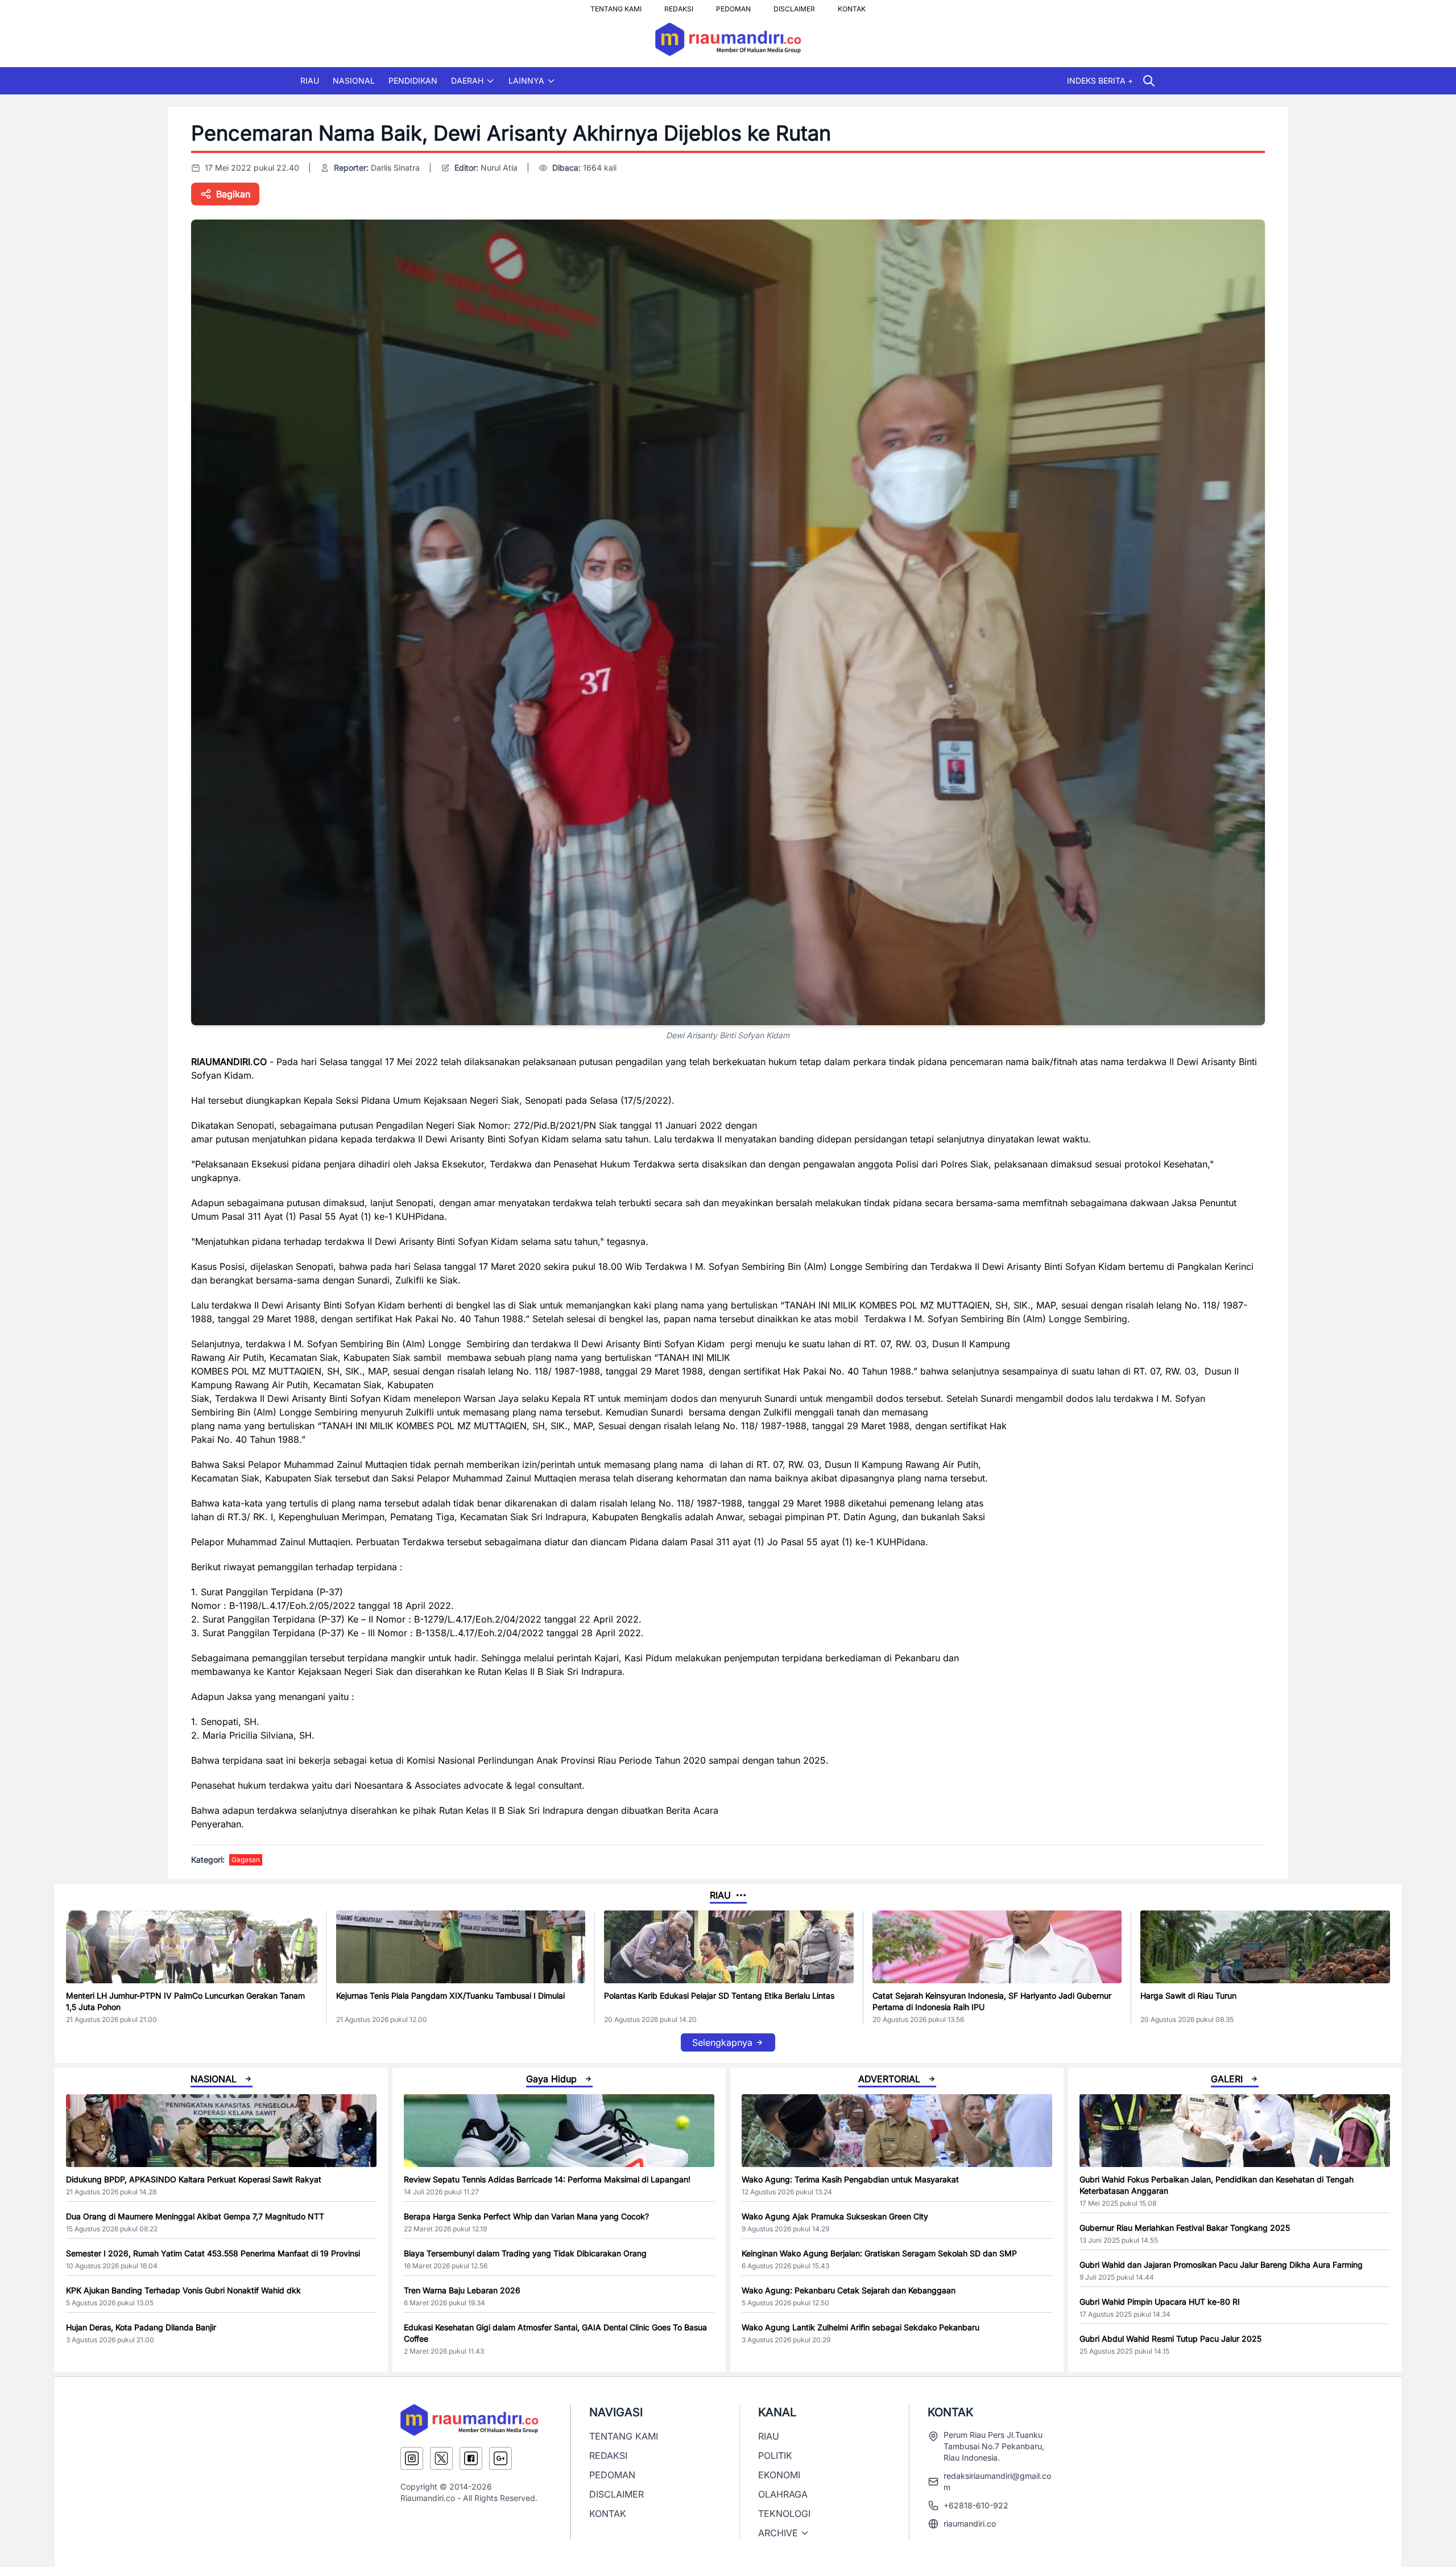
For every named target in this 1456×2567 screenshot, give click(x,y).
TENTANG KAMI (616, 6)
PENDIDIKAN (413, 81)
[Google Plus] (500, 2458)
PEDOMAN (733, 6)
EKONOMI (779, 2475)
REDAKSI (679, 6)
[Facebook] (471, 2458)
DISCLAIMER (794, 6)
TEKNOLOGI (784, 2514)
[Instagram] (412, 2458)
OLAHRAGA (783, 2494)
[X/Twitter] (441, 2458)
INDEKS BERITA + (1100, 81)
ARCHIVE (778, 2533)
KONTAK (852, 6)
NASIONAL (354, 81)
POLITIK (775, 2455)
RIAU (310, 81)
